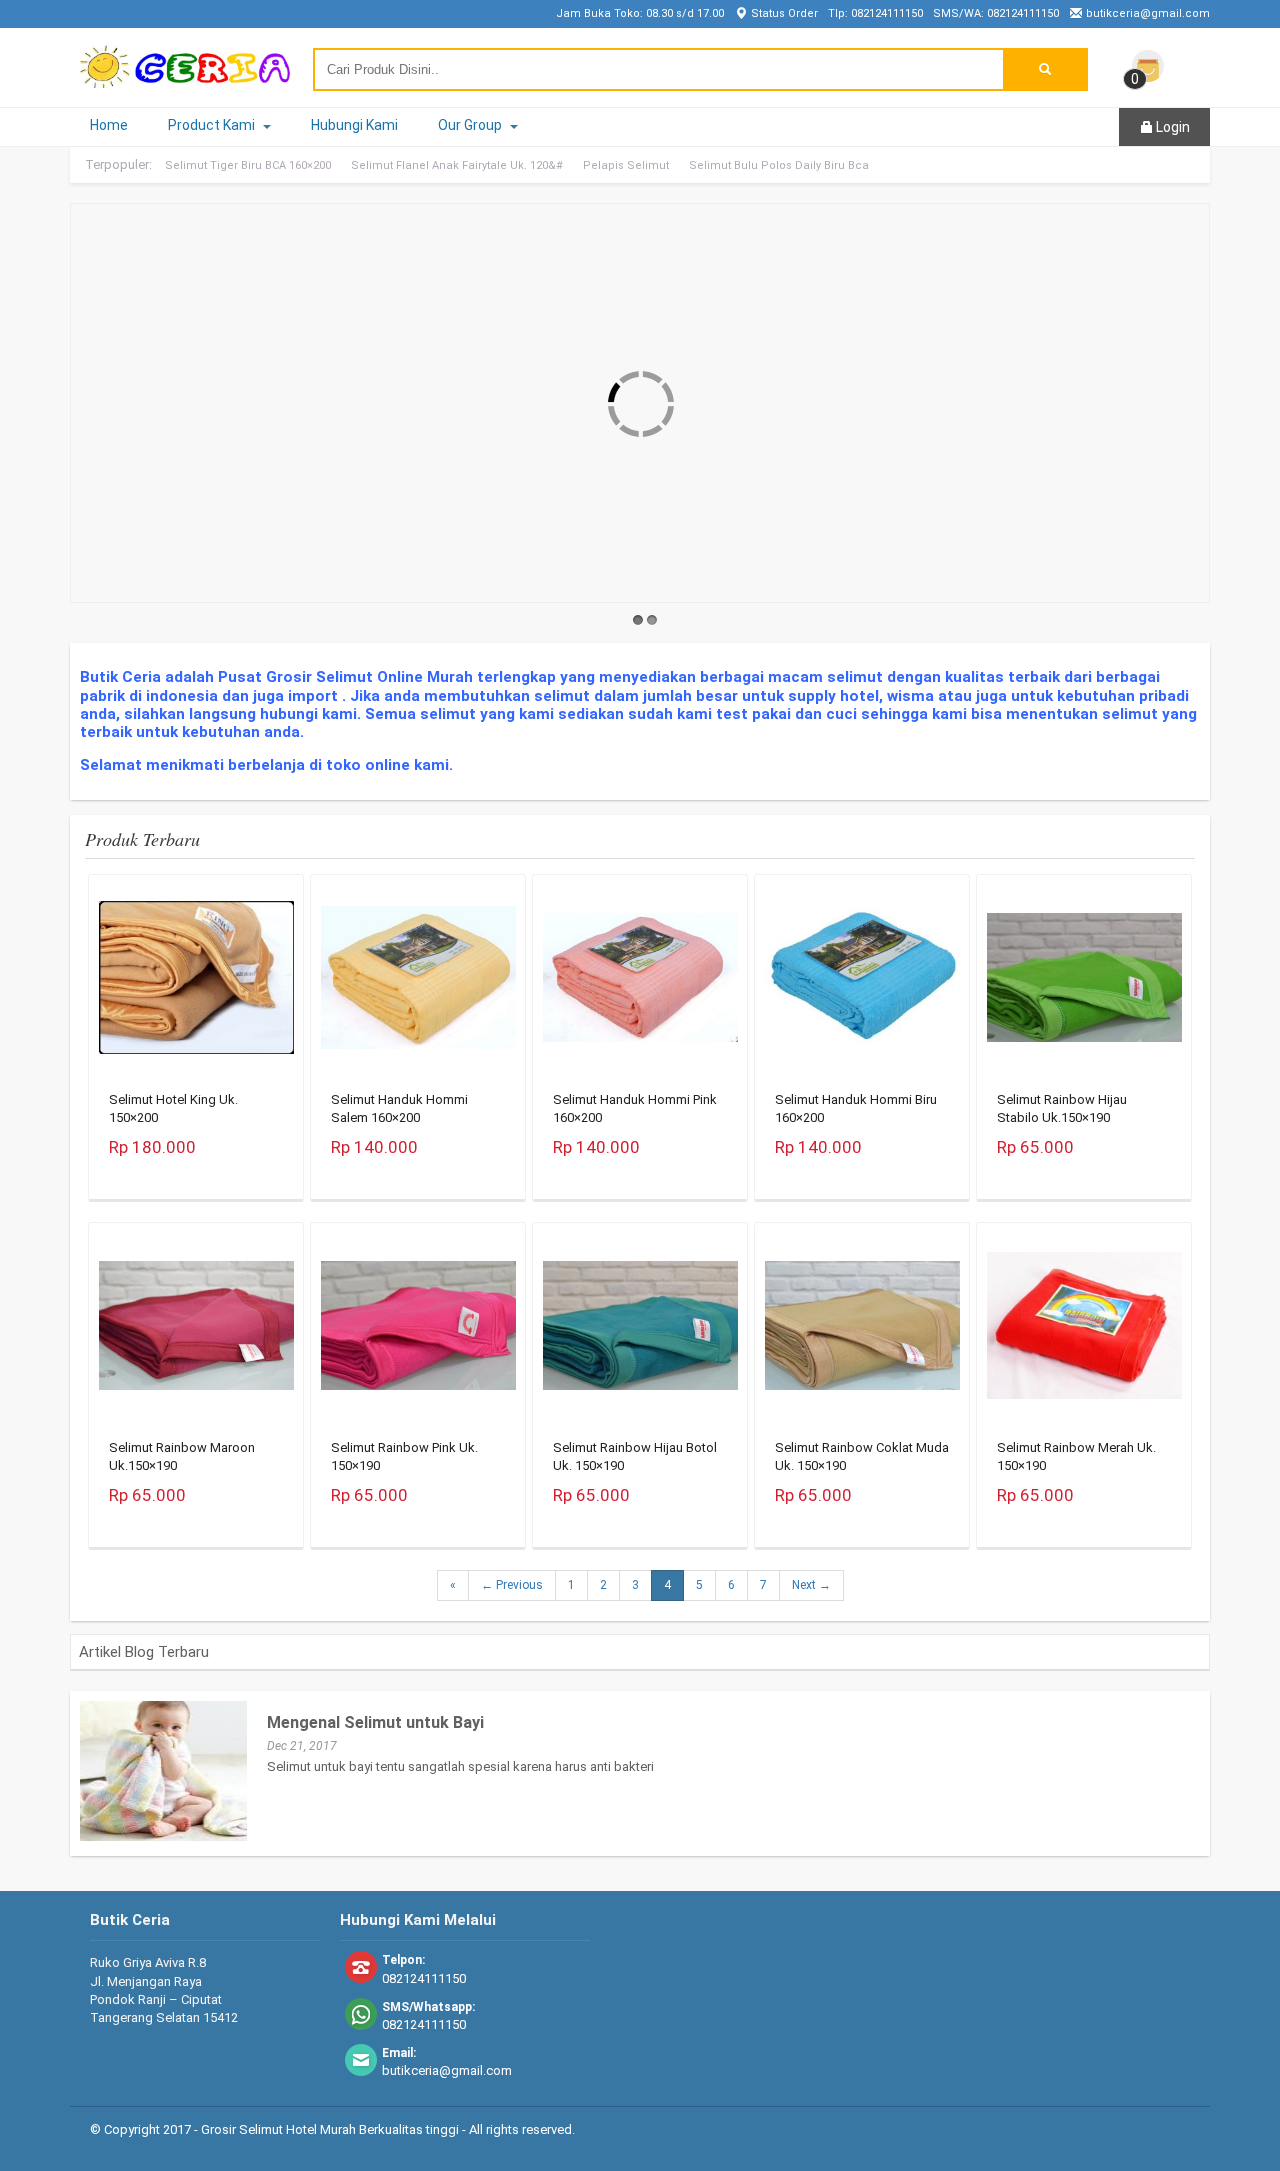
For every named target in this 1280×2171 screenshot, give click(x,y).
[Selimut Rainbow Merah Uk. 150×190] (1084, 1331)
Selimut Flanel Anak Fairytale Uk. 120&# (457, 165)
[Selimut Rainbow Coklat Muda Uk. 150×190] (862, 1331)
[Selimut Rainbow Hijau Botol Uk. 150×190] (640, 1331)
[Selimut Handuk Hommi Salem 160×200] (418, 982)
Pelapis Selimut (626, 165)
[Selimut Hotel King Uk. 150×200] (196, 983)
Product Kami (213, 125)
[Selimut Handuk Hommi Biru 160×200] (862, 983)
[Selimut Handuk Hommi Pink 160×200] (640, 983)
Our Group (471, 125)
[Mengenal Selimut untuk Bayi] (163, 1836)
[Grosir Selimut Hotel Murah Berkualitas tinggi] (185, 79)
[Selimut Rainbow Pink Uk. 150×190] (418, 1331)
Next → (811, 1585)
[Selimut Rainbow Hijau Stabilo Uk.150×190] (1084, 983)
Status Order (783, 13)
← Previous (512, 1585)
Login (1171, 127)
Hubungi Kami (354, 125)
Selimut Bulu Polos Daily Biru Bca (779, 165)
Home (109, 125)
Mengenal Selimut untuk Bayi (375, 1722)
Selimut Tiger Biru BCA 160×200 (248, 165)
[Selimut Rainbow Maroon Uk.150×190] (196, 1331)
